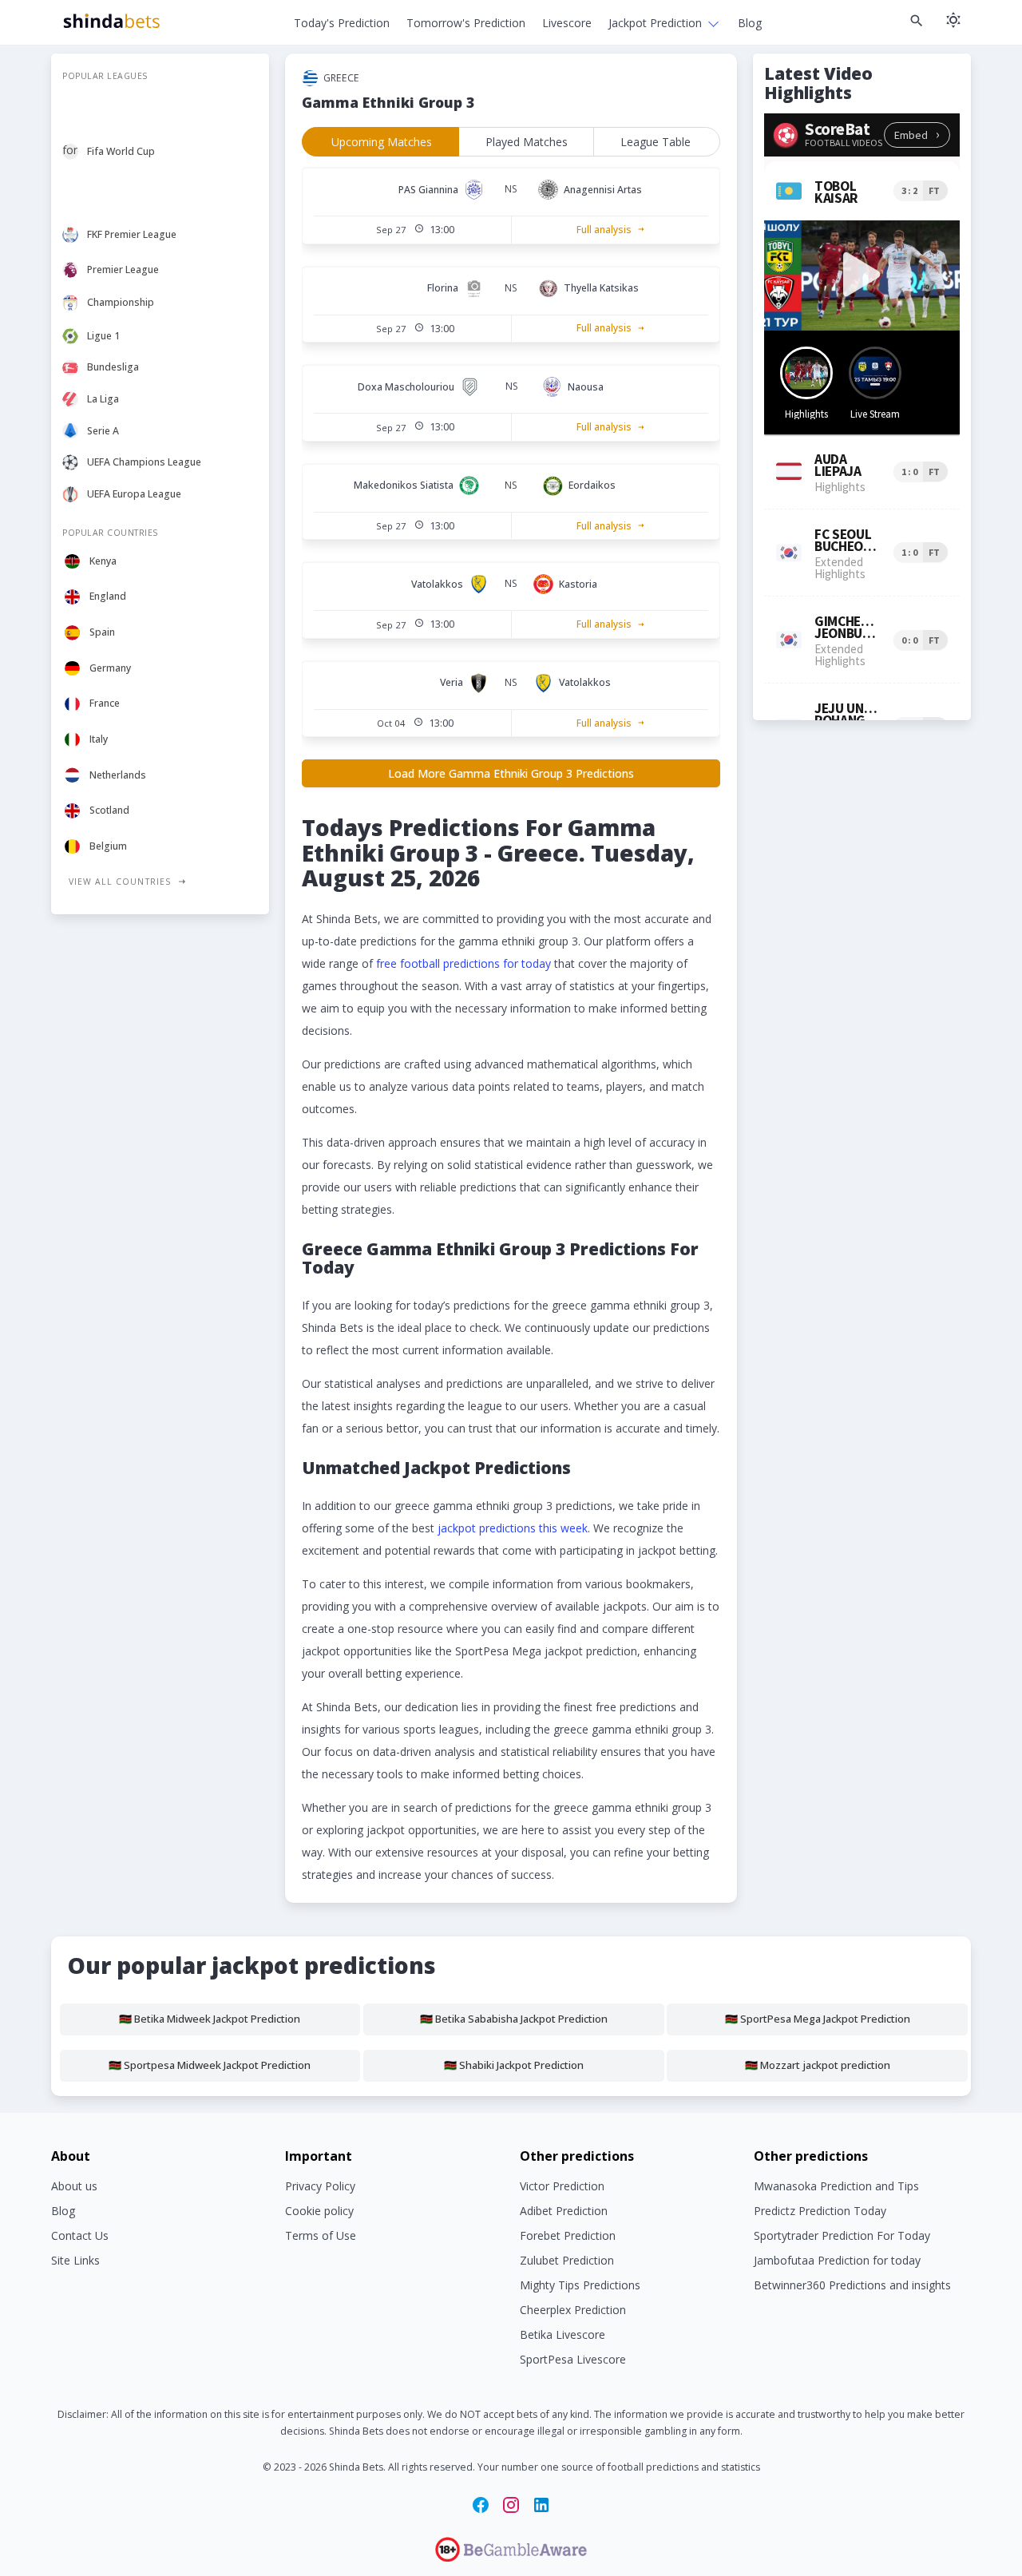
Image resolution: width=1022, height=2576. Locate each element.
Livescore (567, 23)
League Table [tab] (656, 142)
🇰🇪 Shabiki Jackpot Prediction (514, 2065)
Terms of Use (321, 2235)
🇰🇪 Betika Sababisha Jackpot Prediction (514, 2019)
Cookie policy (319, 2211)
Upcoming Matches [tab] (382, 142)
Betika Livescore (562, 2334)
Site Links (75, 2260)
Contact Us (80, 2235)
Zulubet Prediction (567, 2260)
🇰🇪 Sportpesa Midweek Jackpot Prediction (210, 2065)
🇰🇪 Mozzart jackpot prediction (818, 2065)
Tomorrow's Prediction (466, 23)
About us (74, 2186)
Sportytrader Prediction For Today (842, 2235)
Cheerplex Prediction (573, 2310)
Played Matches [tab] (527, 142)
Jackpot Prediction (655, 23)
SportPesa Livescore (573, 2359)
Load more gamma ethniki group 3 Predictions (511, 773)
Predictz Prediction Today (820, 2211)
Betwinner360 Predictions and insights (852, 2285)
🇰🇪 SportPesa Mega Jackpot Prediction (818, 2019)
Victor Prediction (562, 2186)
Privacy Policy (320, 2186)
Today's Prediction (342, 23)
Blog (750, 23)
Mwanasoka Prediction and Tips (836, 2186)
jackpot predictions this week (513, 1528)
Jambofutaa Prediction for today (837, 2260)
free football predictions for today (463, 963)
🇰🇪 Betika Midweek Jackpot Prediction (210, 2019)
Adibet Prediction (564, 2211)
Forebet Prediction (568, 2235)
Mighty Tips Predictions (580, 2285)
